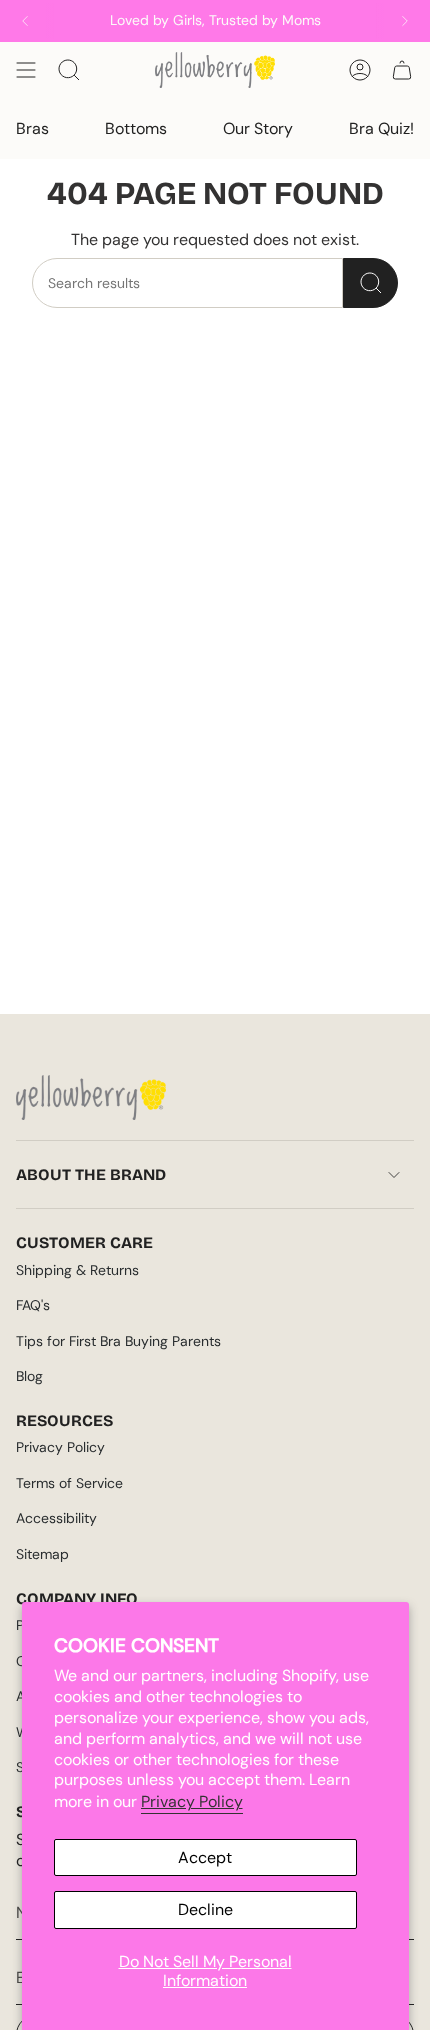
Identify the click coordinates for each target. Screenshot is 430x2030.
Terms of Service (69, 1483)
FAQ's (33, 1305)
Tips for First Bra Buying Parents (118, 1341)
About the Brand (91, 1174)
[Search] (370, 283)
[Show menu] (26, 70)
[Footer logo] (91, 1097)
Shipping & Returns (77, 1270)
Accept (205, 1857)
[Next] (405, 21)
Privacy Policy (192, 1801)
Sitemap (42, 1554)
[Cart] (402, 70)
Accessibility (56, 1518)
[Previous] (25, 21)
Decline (205, 1909)
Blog (29, 1376)
